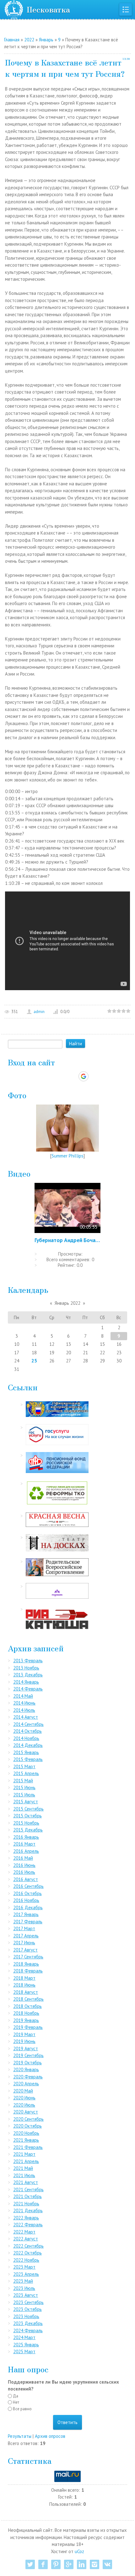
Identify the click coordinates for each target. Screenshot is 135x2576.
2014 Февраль (28, 1689)
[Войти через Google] (84, 1076)
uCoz (79, 2551)
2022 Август (26, 2239)
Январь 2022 (67, 1303)
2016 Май (23, 1858)
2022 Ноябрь (26, 2260)
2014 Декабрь (28, 1745)
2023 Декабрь (28, 2323)
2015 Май (23, 1781)
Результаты (20, 2436)
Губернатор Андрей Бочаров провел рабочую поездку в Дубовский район (67, 1240)
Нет (16, 2402)
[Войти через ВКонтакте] (51, 1076)
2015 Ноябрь (26, 1823)
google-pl (69, 2564)
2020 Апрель (26, 2084)
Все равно (22, 2409)
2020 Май (23, 2091)
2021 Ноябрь (26, 2204)
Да (16, 2396)
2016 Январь (26, 1837)
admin (39, 1012)
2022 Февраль (28, 2225)
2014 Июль (24, 1710)
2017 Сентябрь (28, 1957)
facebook (43, 2564)
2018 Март (24, 1978)
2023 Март (24, 2267)
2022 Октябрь (27, 2253)
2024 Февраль (28, 2330)
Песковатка (48, 9)
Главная (12, 40)
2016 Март (24, 1844)
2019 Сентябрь (28, 2055)
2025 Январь (26, 2345)
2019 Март (24, 2034)
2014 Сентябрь (28, 1724)
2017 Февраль (28, 1922)
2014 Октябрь (27, 1731)
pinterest (56, 2564)
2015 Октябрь (27, 1816)
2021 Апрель (26, 2161)
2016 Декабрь (28, 1907)
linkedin (82, 2564)
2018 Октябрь (27, 2006)
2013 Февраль (28, 1661)
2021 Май (23, 2168)
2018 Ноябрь (26, 2013)
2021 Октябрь (27, 2196)
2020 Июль (24, 2105)
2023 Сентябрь (28, 2302)
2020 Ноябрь (26, 2133)
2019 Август (26, 2048)
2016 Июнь (24, 1865)
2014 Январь (26, 1682)
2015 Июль (24, 1795)
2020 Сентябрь (28, 2119)
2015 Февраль (28, 1759)
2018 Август (26, 1992)
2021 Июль (24, 2175)
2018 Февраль (28, 1971)
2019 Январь (26, 2020)
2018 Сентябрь (28, 1999)
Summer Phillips (67, 1156)
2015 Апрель (26, 1773)
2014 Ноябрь (26, 1738)
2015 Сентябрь (28, 1809)
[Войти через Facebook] (62, 1076)
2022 (29, 40)
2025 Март (24, 2351)
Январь (46, 40)
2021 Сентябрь (28, 2189)
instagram (94, 2564)
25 (34, 1361)
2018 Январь (26, 1964)
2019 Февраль (28, 2027)
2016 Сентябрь (28, 1886)
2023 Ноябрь (26, 2316)
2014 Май (23, 1696)
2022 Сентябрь (28, 2246)
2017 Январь (26, 1914)
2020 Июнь (24, 2098)
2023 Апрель (26, 2274)
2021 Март (24, 2154)
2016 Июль (24, 1872)
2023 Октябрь (27, 2309)
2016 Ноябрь (26, 1900)
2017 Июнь (24, 1943)
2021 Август (26, 2182)
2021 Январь (26, 2140)
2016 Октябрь (27, 1893)
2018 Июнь (24, 1985)
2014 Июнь (24, 1703)
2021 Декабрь (28, 2210)
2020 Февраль (28, 2077)
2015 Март (24, 1766)
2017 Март (24, 1928)
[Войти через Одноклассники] (94, 1076)
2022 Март (24, 2232)
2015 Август (26, 1802)
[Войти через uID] (40, 1076)
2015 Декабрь (28, 1830)
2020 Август (26, 2112)
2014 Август (26, 1717)
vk (107, 2564)
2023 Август (26, 2295)
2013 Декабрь (28, 1675)
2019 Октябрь (27, 2063)
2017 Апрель (26, 1936)
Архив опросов (50, 2436)
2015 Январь (26, 1752)
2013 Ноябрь (26, 1668)
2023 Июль (24, 2288)
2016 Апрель (26, 1851)
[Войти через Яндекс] (73, 1076)
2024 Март (24, 2337)
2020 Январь (26, 2069)
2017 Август (25, 1950)
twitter (30, 2564)
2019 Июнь (24, 2041)
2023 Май (23, 2281)
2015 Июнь (24, 1787)
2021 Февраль (28, 2147)
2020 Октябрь (27, 2126)
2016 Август (26, 1879)
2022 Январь (26, 2218)
